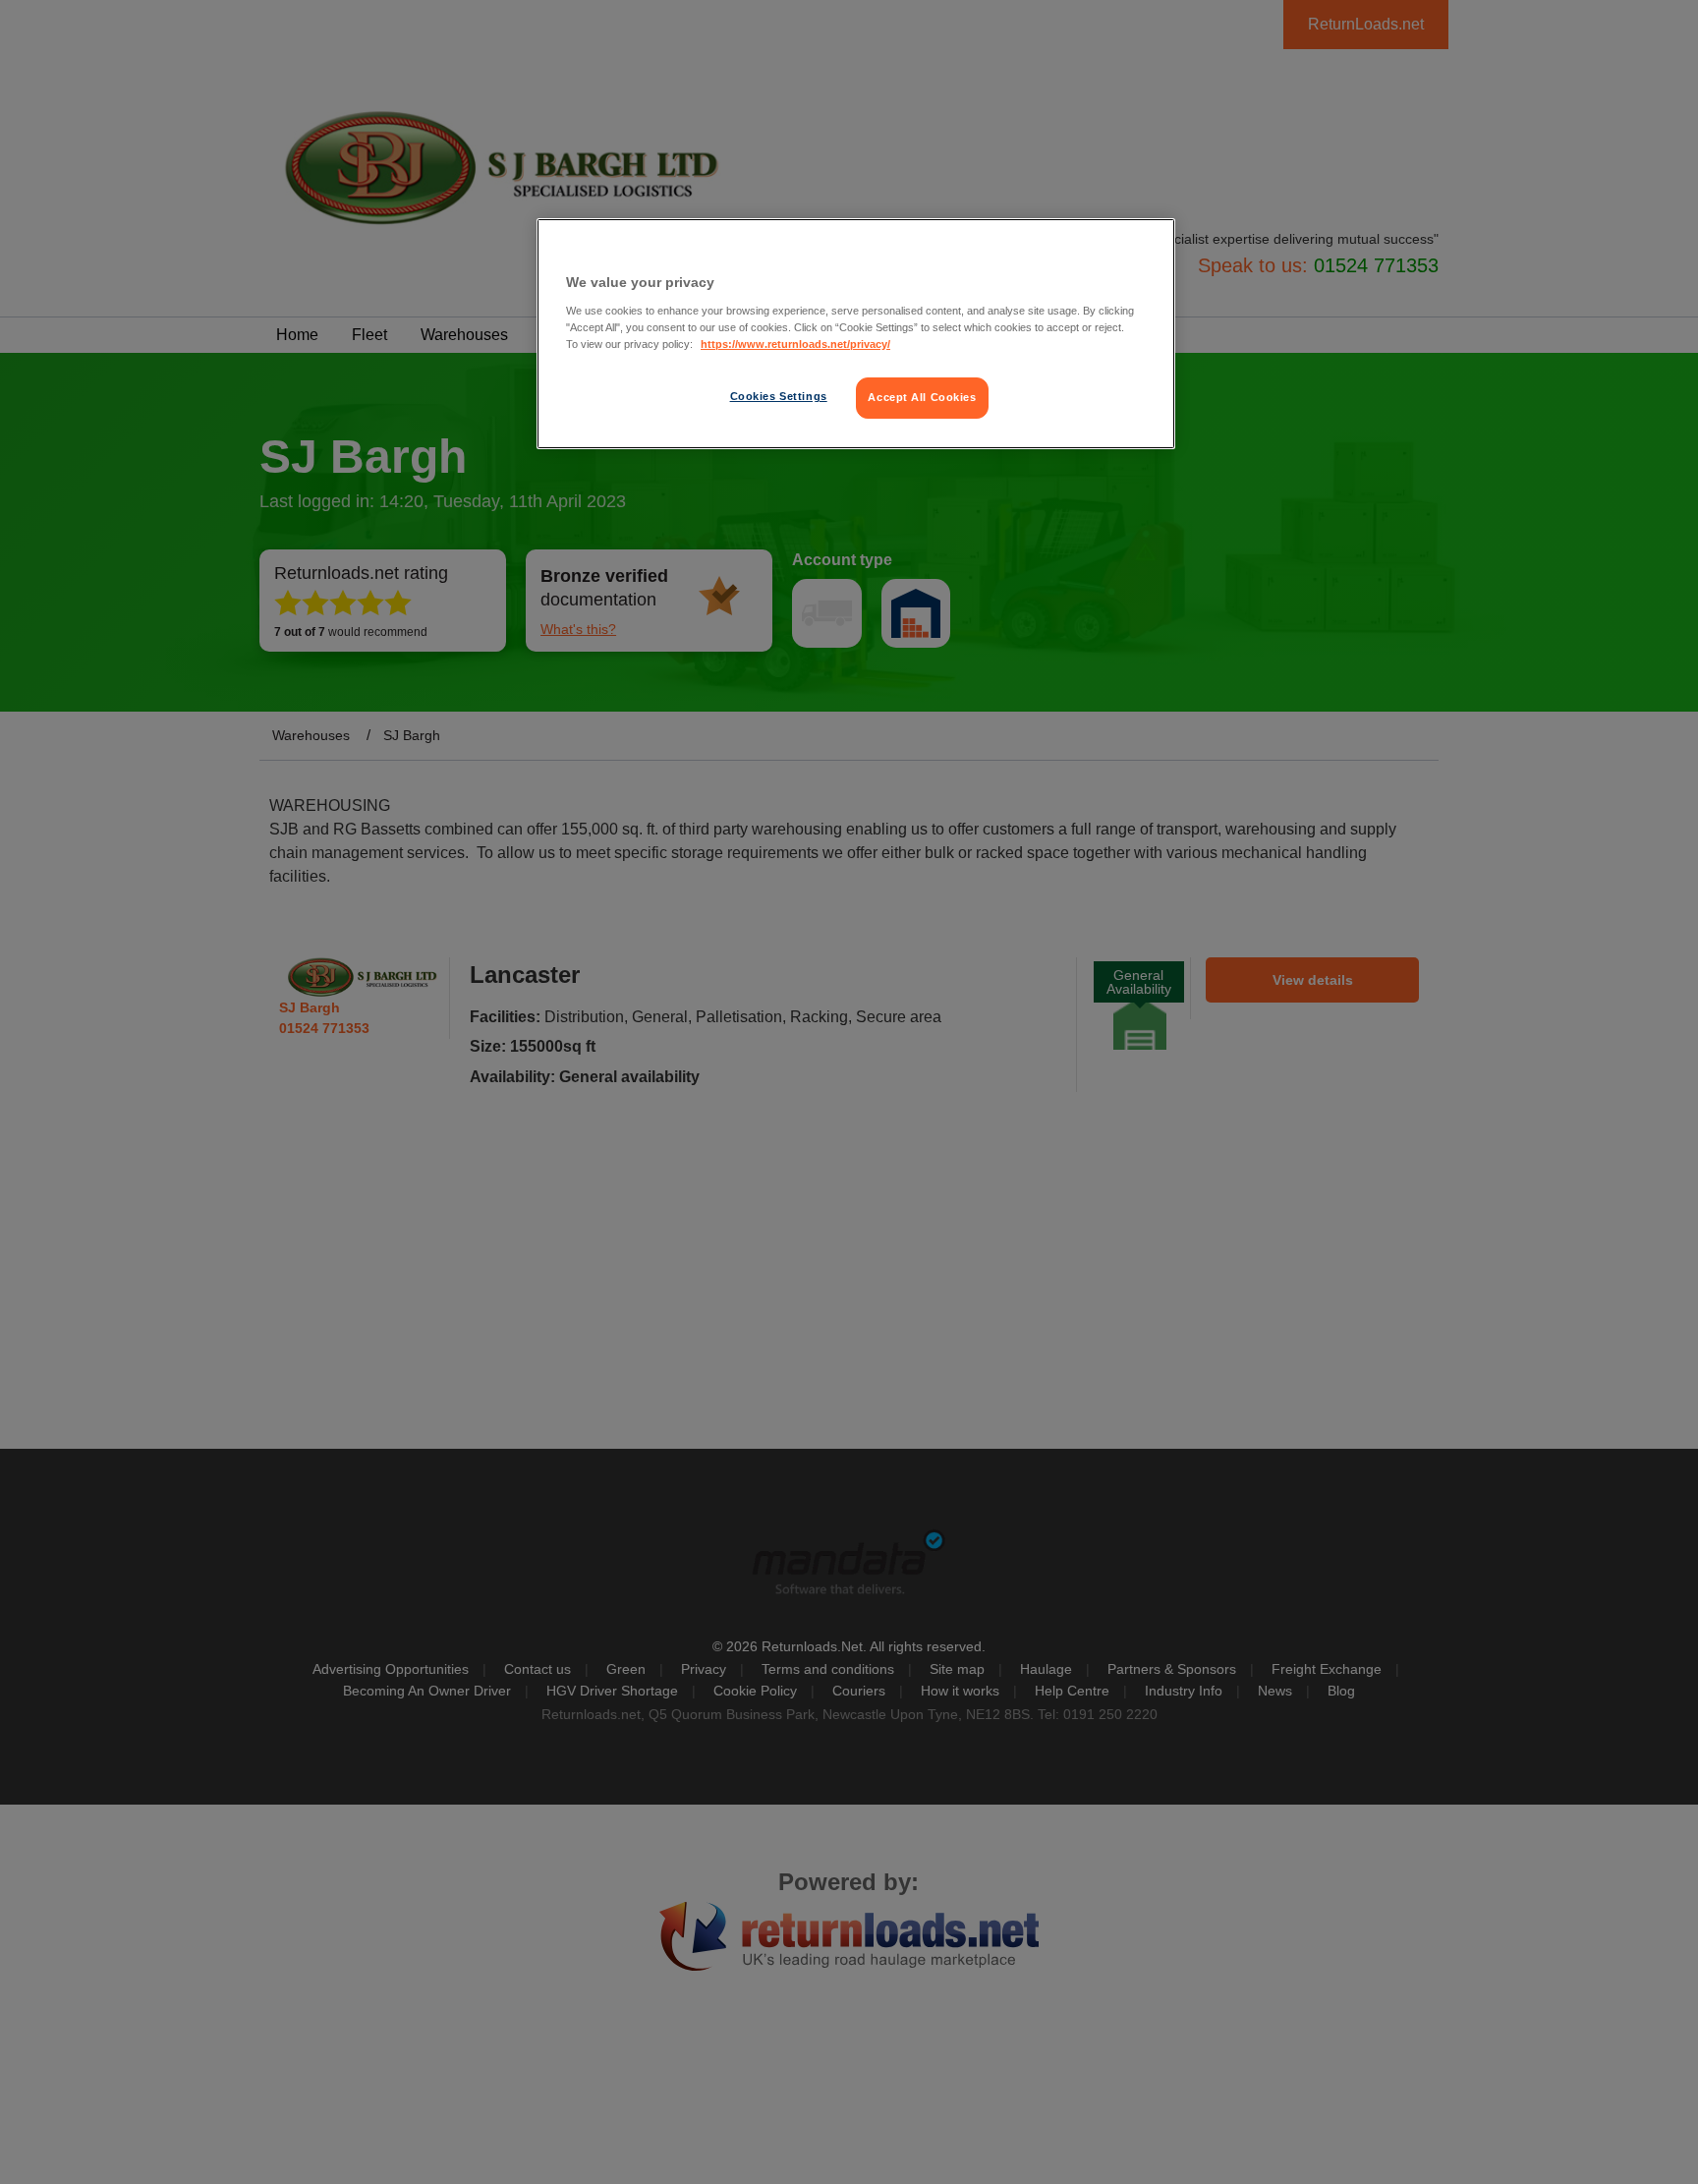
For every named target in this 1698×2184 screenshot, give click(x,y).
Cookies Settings (779, 396)
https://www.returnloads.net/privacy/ (795, 344)
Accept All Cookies (922, 397)
